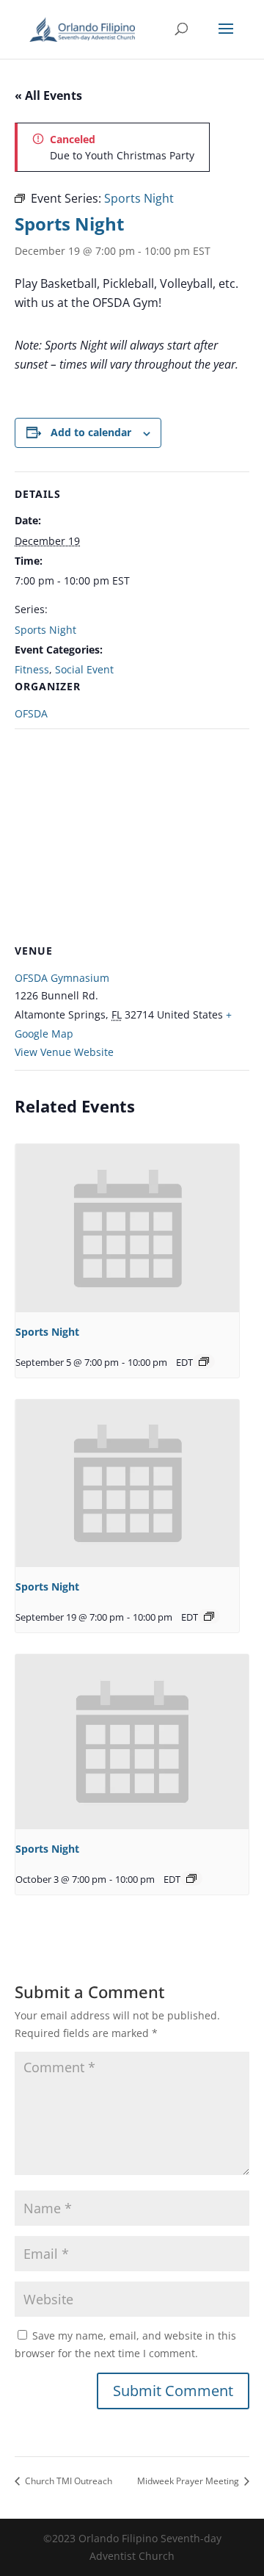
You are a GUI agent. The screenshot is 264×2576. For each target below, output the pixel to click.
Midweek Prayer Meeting (189, 2481)
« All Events (48, 95)
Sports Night (45, 630)
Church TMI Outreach (67, 2481)
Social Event (84, 669)
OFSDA (31, 713)
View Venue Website (64, 1052)
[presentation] (127, 1228)
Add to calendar (91, 432)
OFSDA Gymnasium (62, 978)
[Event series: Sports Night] (204, 1361)
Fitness (32, 669)
